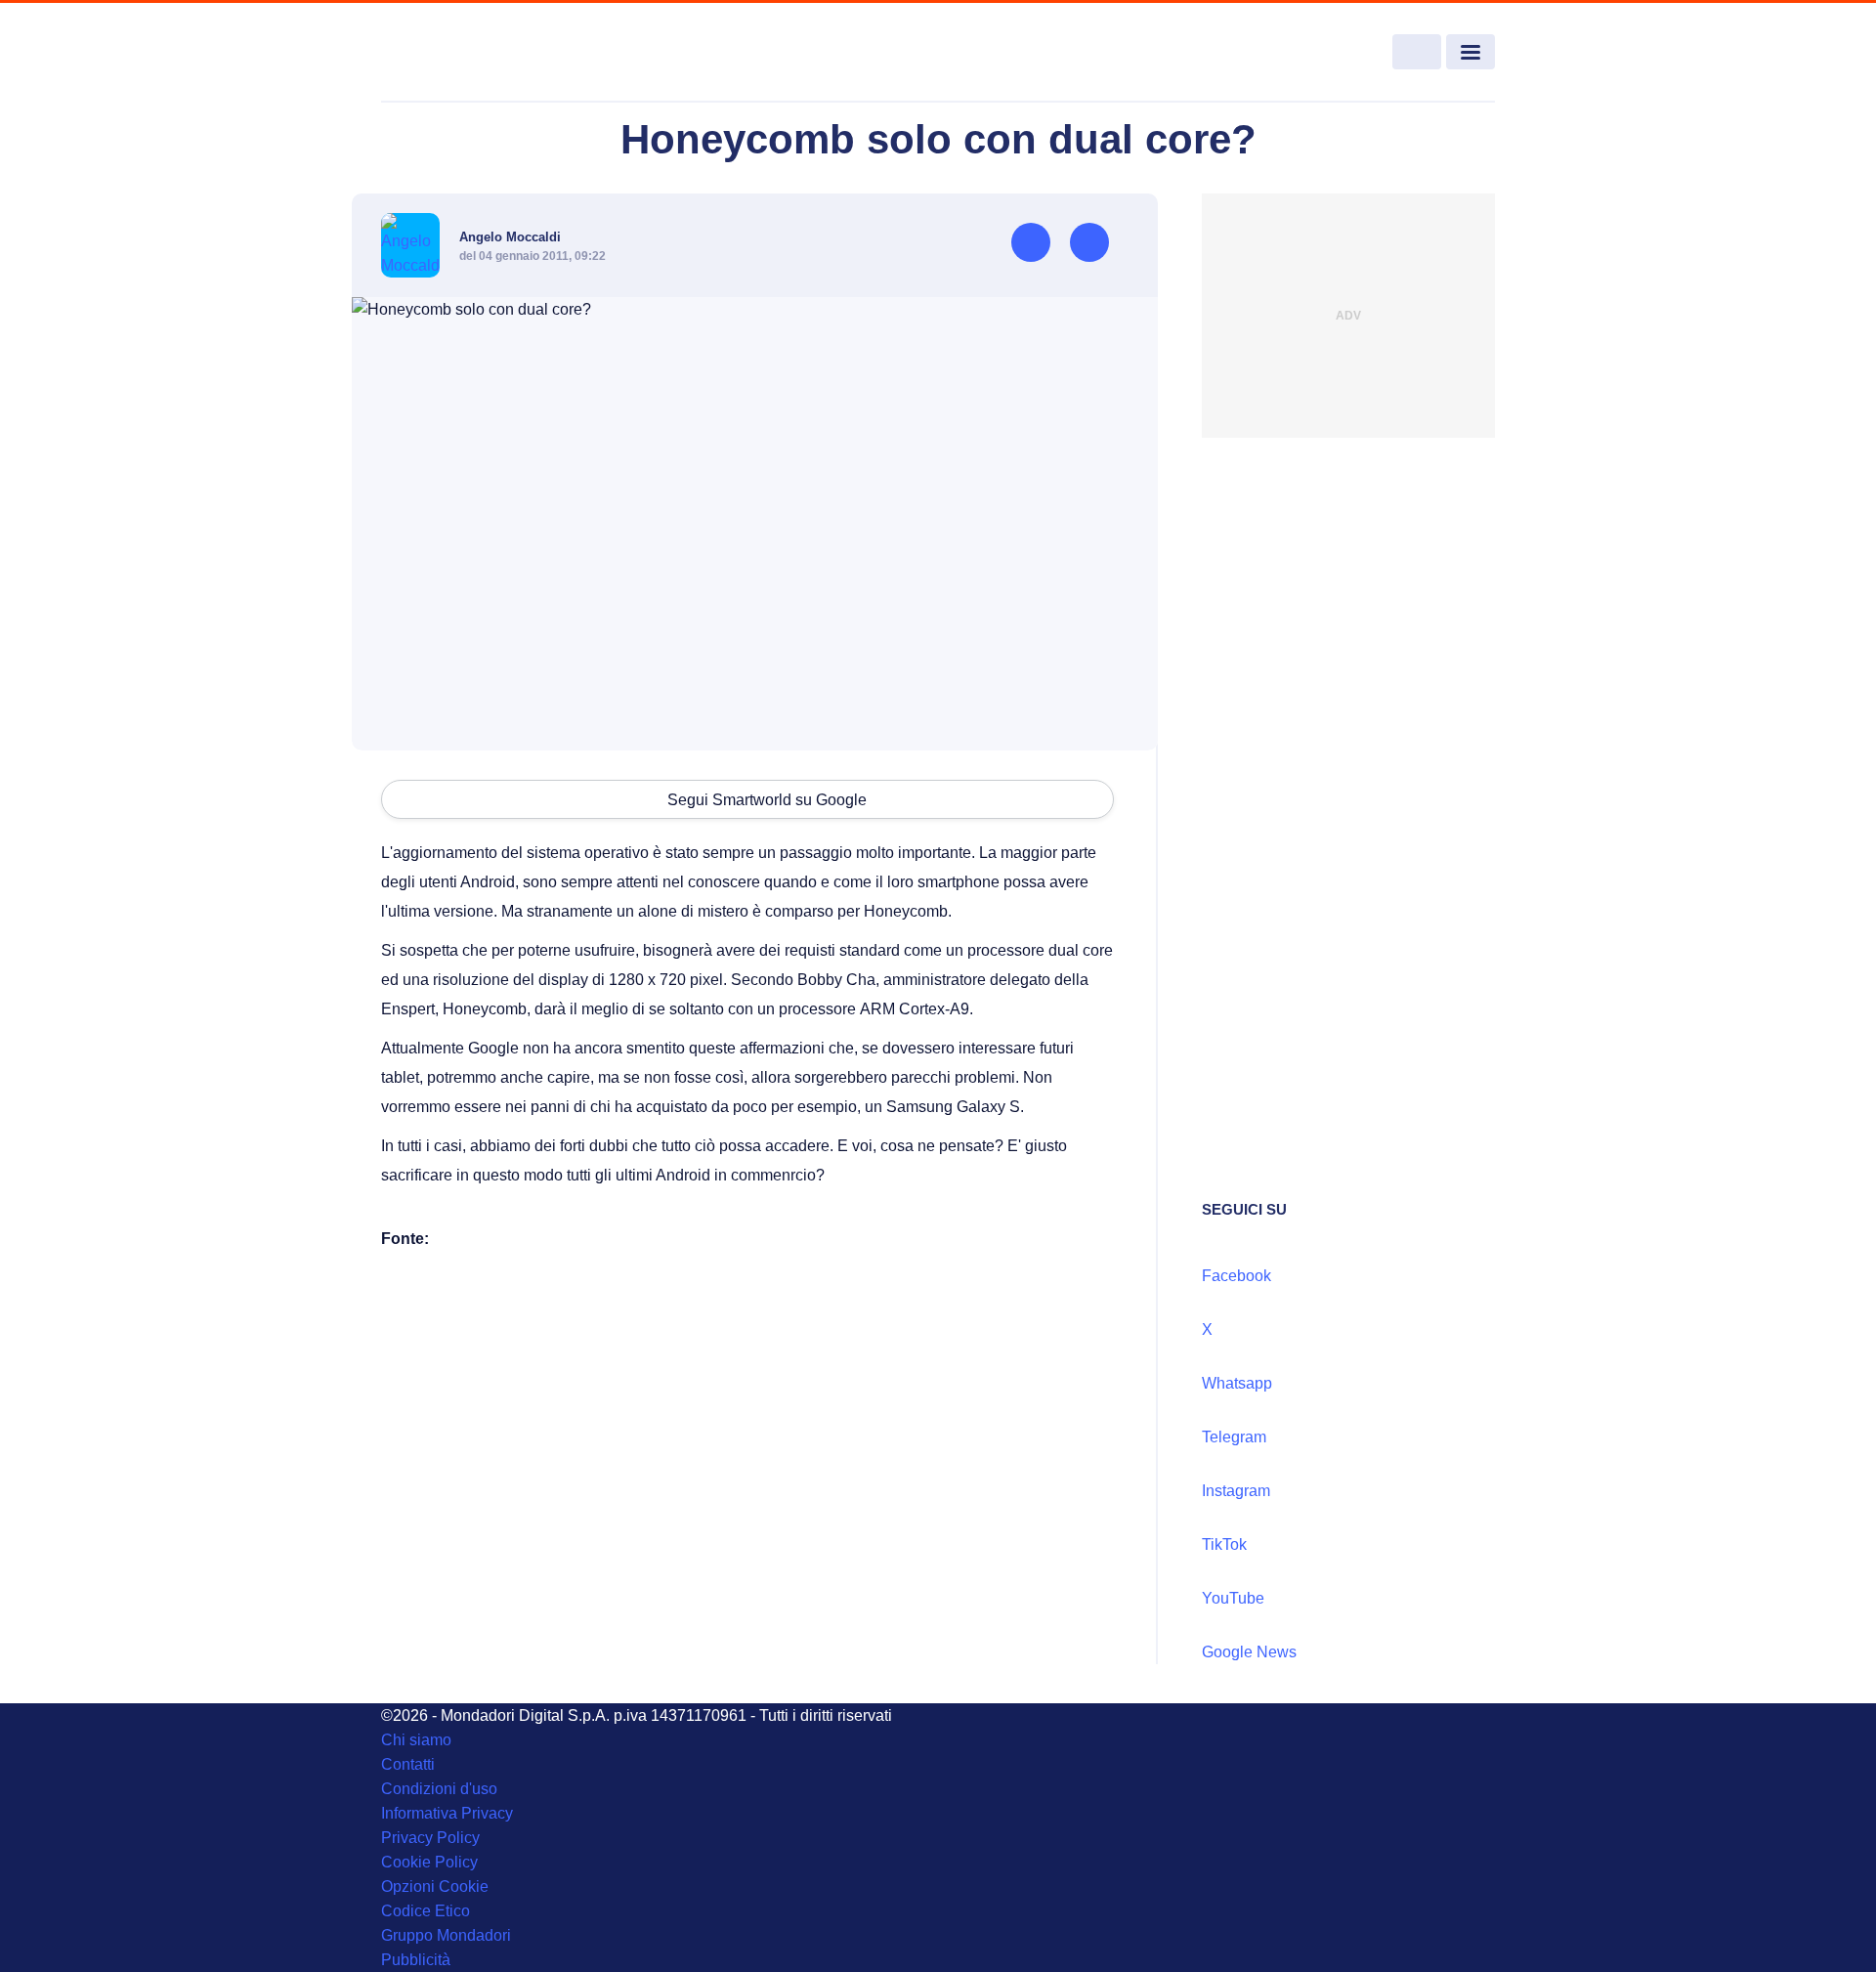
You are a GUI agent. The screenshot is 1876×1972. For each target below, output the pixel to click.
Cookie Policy (429, 1862)
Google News (1249, 1652)
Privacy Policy (430, 1838)
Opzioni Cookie (435, 1886)
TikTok (1224, 1544)
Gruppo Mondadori (446, 1935)
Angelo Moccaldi (510, 237)
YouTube (1233, 1598)
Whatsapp (1237, 1383)
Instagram (1236, 1491)
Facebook (1236, 1276)
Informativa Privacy (447, 1813)
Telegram (1234, 1437)
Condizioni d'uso (439, 1789)
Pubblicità (416, 1960)
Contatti (408, 1764)
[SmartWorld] (494, 53)
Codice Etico (426, 1911)
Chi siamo (416, 1740)
